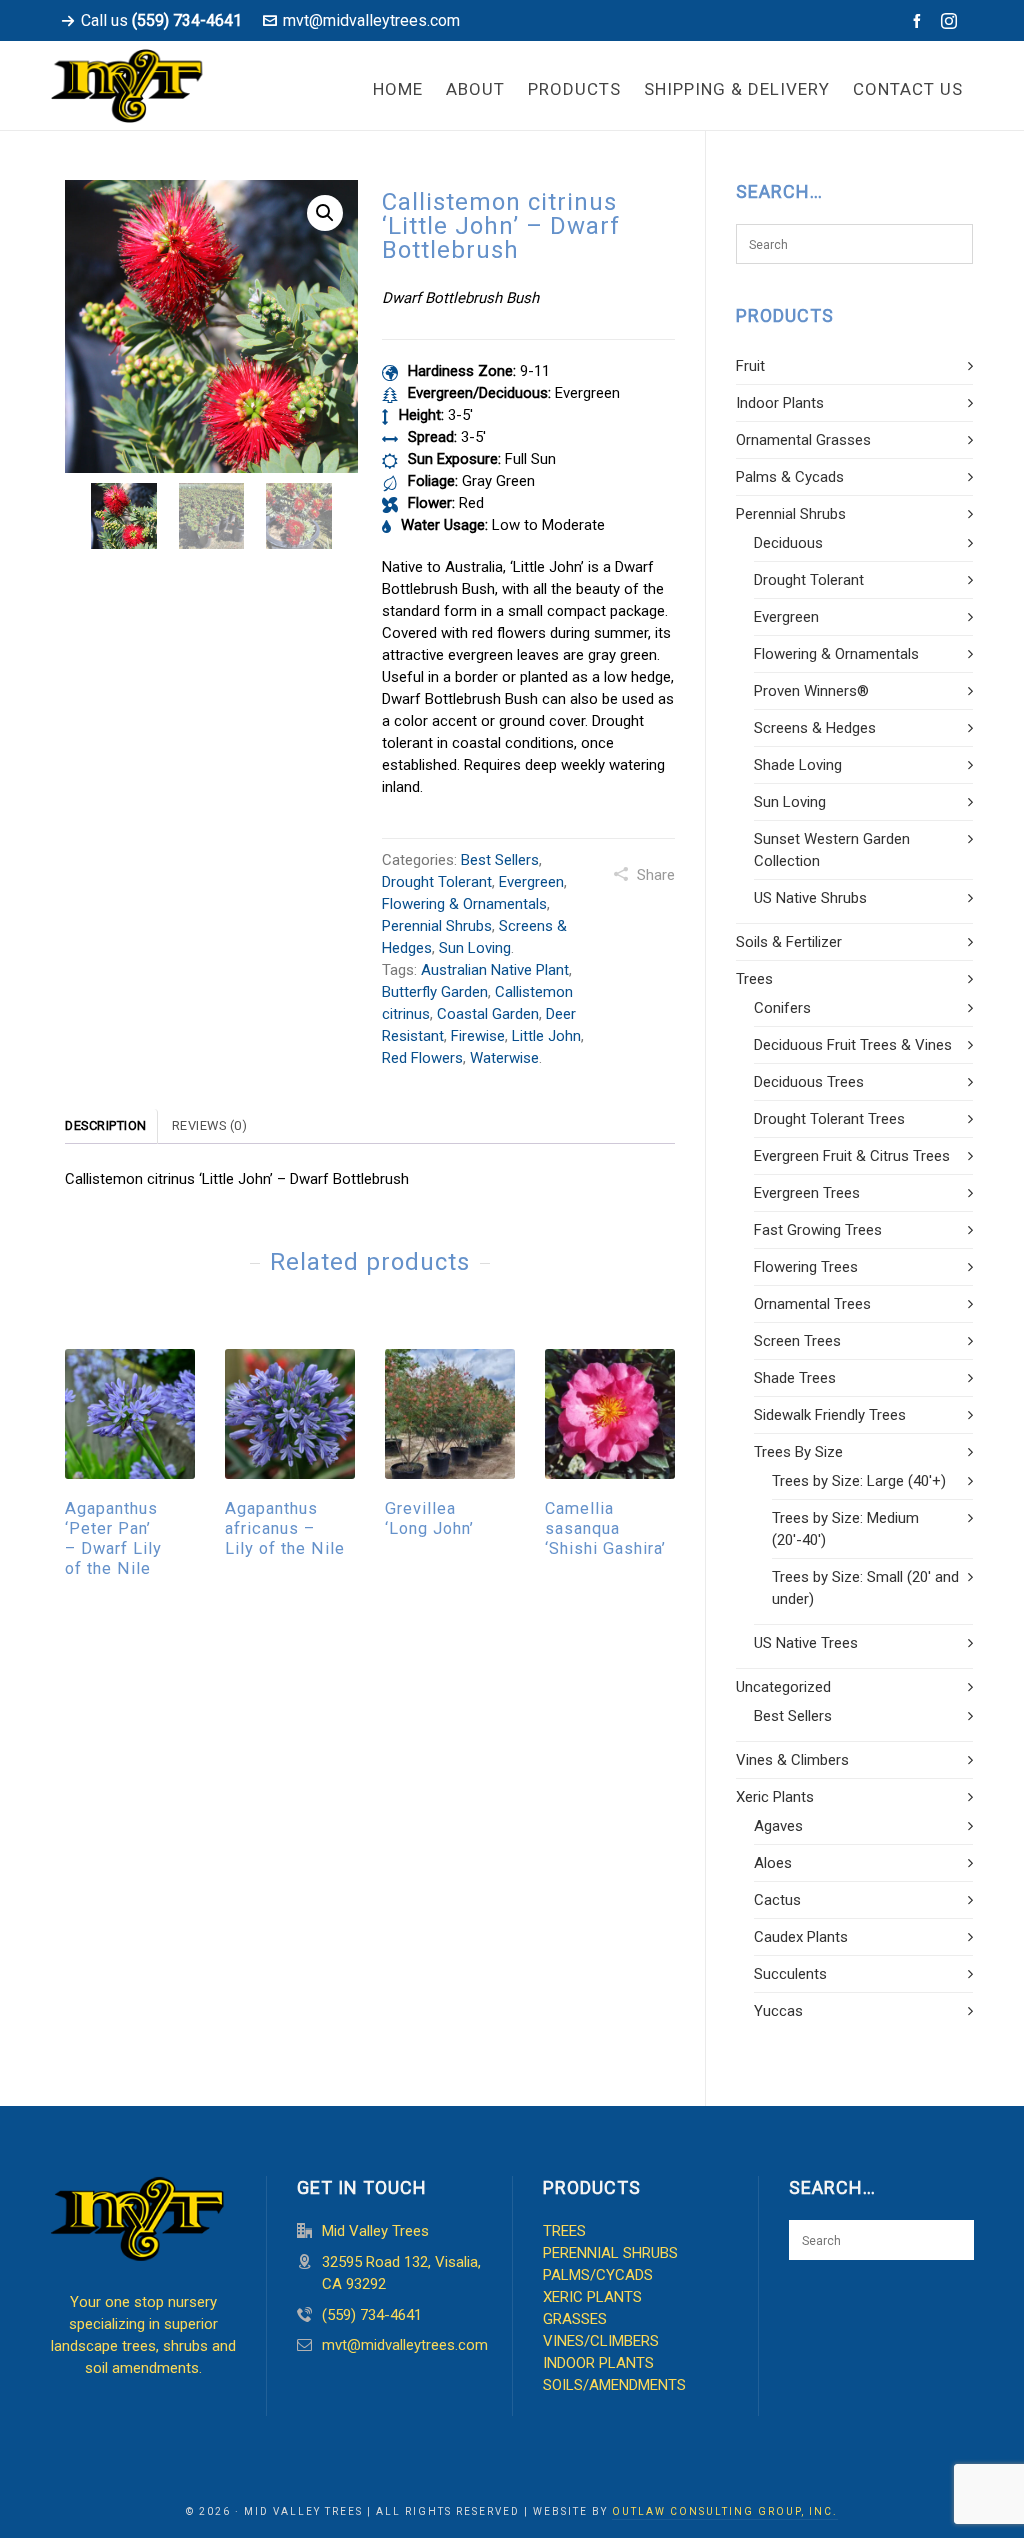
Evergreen (531, 882)
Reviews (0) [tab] (210, 1125)
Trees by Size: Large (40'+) (859, 1481)
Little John (546, 1036)
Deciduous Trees (809, 1082)
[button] (325, 213)
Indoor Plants (780, 403)
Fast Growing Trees (818, 1230)
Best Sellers (500, 860)
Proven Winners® (811, 691)
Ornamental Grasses (803, 440)
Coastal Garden (488, 1014)
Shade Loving (798, 765)
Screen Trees (797, 1341)
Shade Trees (795, 1378)
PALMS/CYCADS (598, 2275)
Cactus (777, 1900)
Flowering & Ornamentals (464, 904)
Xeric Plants (775, 1797)
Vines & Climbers (792, 1760)
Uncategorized (783, 1687)
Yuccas (778, 2011)
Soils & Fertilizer (789, 942)
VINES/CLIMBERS (601, 2341)
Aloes (773, 1863)
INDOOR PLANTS (598, 2363)
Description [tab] (106, 1125)
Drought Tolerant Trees (829, 1119)
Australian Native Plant (495, 970)
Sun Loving (475, 948)
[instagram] (952, 21)
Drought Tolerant (437, 882)
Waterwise (504, 1058)
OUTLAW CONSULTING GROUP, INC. (725, 2511)
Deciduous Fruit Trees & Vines (853, 1045)
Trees (754, 979)
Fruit (750, 366)
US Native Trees (806, 1643)
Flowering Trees (806, 1267)
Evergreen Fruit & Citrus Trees (852, 1156)
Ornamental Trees (812, 1304)
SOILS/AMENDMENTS (614, 2385)
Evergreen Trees (807, 1193)
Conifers (782, 1008)
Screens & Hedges (815, 728)
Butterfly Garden (435, 992)
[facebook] (920, 21)
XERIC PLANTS (592, 2297)
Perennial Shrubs (437, 926)
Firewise (478, 1036)
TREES (564, 2231)
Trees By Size (798, 1452)
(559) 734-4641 (372, 2315)
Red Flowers (422, 1058)
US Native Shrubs (810, 898)
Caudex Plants (801, 1937)
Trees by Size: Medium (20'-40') (845, 1529)
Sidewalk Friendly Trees (830, 1415)
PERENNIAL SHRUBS (610, 2253)
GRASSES (575, 2319)
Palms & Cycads (790, 477)
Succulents (790, 1974)
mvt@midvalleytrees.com (371, 20)
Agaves (778, 1826)
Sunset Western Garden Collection (832, 850)
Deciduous (788, 543)
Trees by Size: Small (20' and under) (865, 1588)
